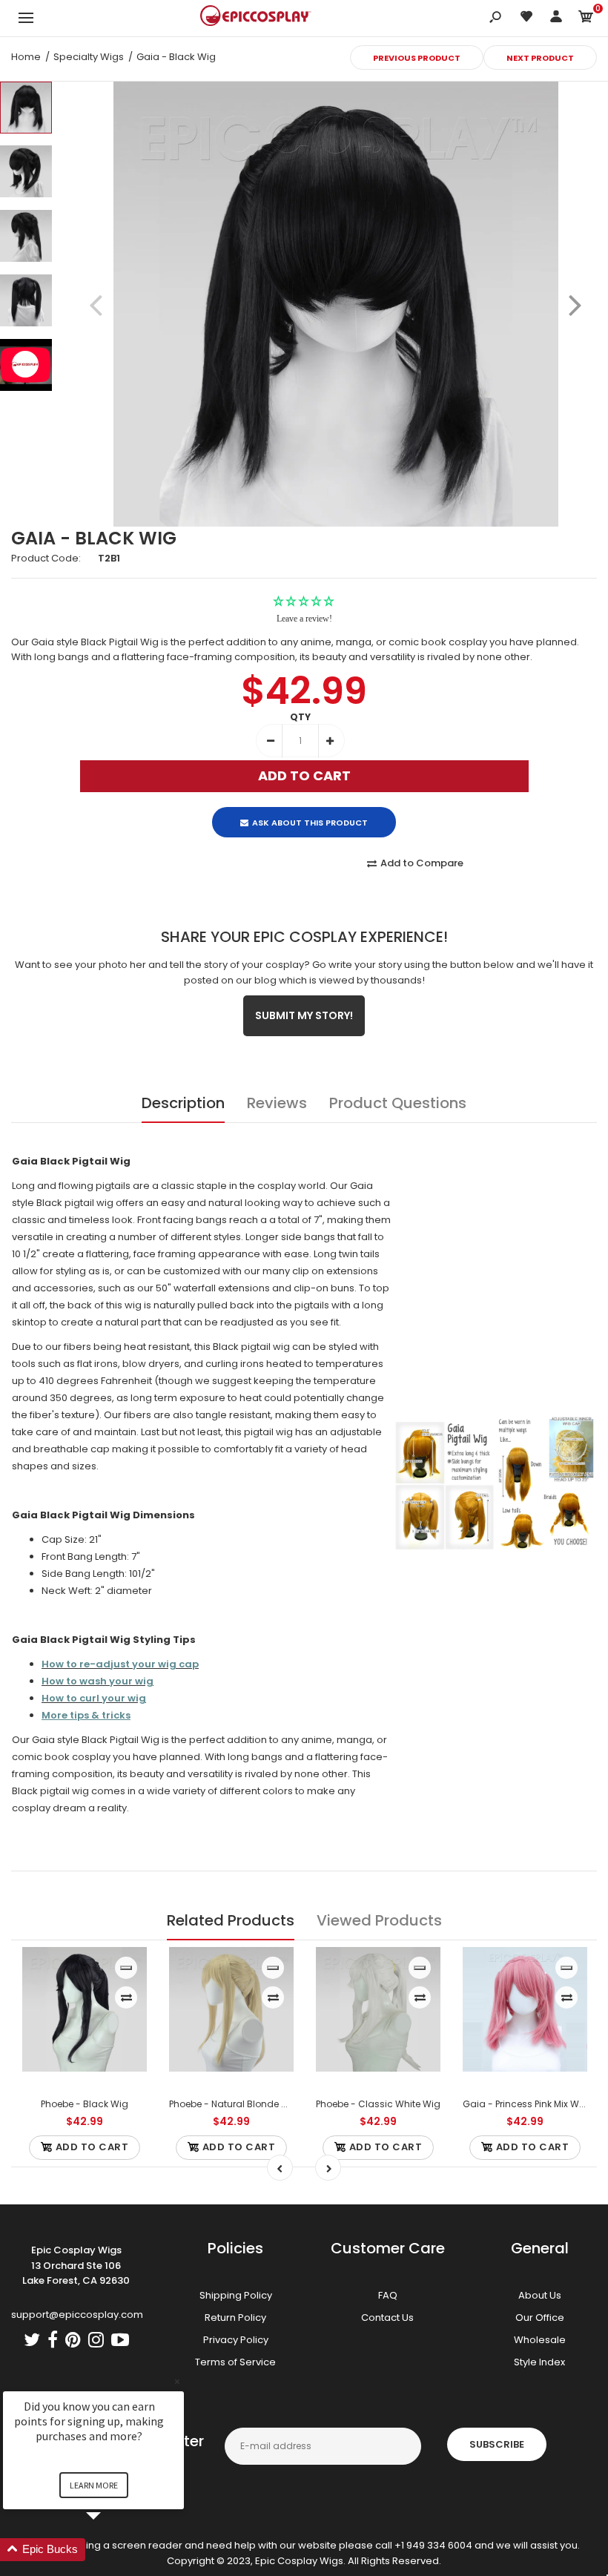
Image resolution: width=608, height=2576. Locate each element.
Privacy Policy (236, 2340)
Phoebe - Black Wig (85, 2104)
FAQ (388, 2295)
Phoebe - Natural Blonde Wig (234, 2104)
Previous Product (417, 58)
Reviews (277, 1103)
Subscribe (497, 2444)
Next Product (540, 58)
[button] (111, 2550)
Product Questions (398, 1103)
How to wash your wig (98, 1681)
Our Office (540, 2318)
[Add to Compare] (126, 1997)
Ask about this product (310, 823)
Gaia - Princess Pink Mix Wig (525, 2104)
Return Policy (235, 2318)
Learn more (94, 2485)
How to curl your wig (94, 1698)
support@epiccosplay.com (77, 2315)
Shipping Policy (236, 2295)
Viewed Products (379, 1920)
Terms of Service (235, 2362)
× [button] (177, 2381)
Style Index (539, 2362)
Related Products (231, 1920)
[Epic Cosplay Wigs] (256, 18)
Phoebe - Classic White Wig (378, 2104)
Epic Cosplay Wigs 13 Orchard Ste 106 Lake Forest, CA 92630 (76, 2266)
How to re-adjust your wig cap (120, 1664)
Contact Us (387, 2318)
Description (183, 1103)
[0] (586, 19)
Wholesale (540, 2340)
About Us (540, 2295)
